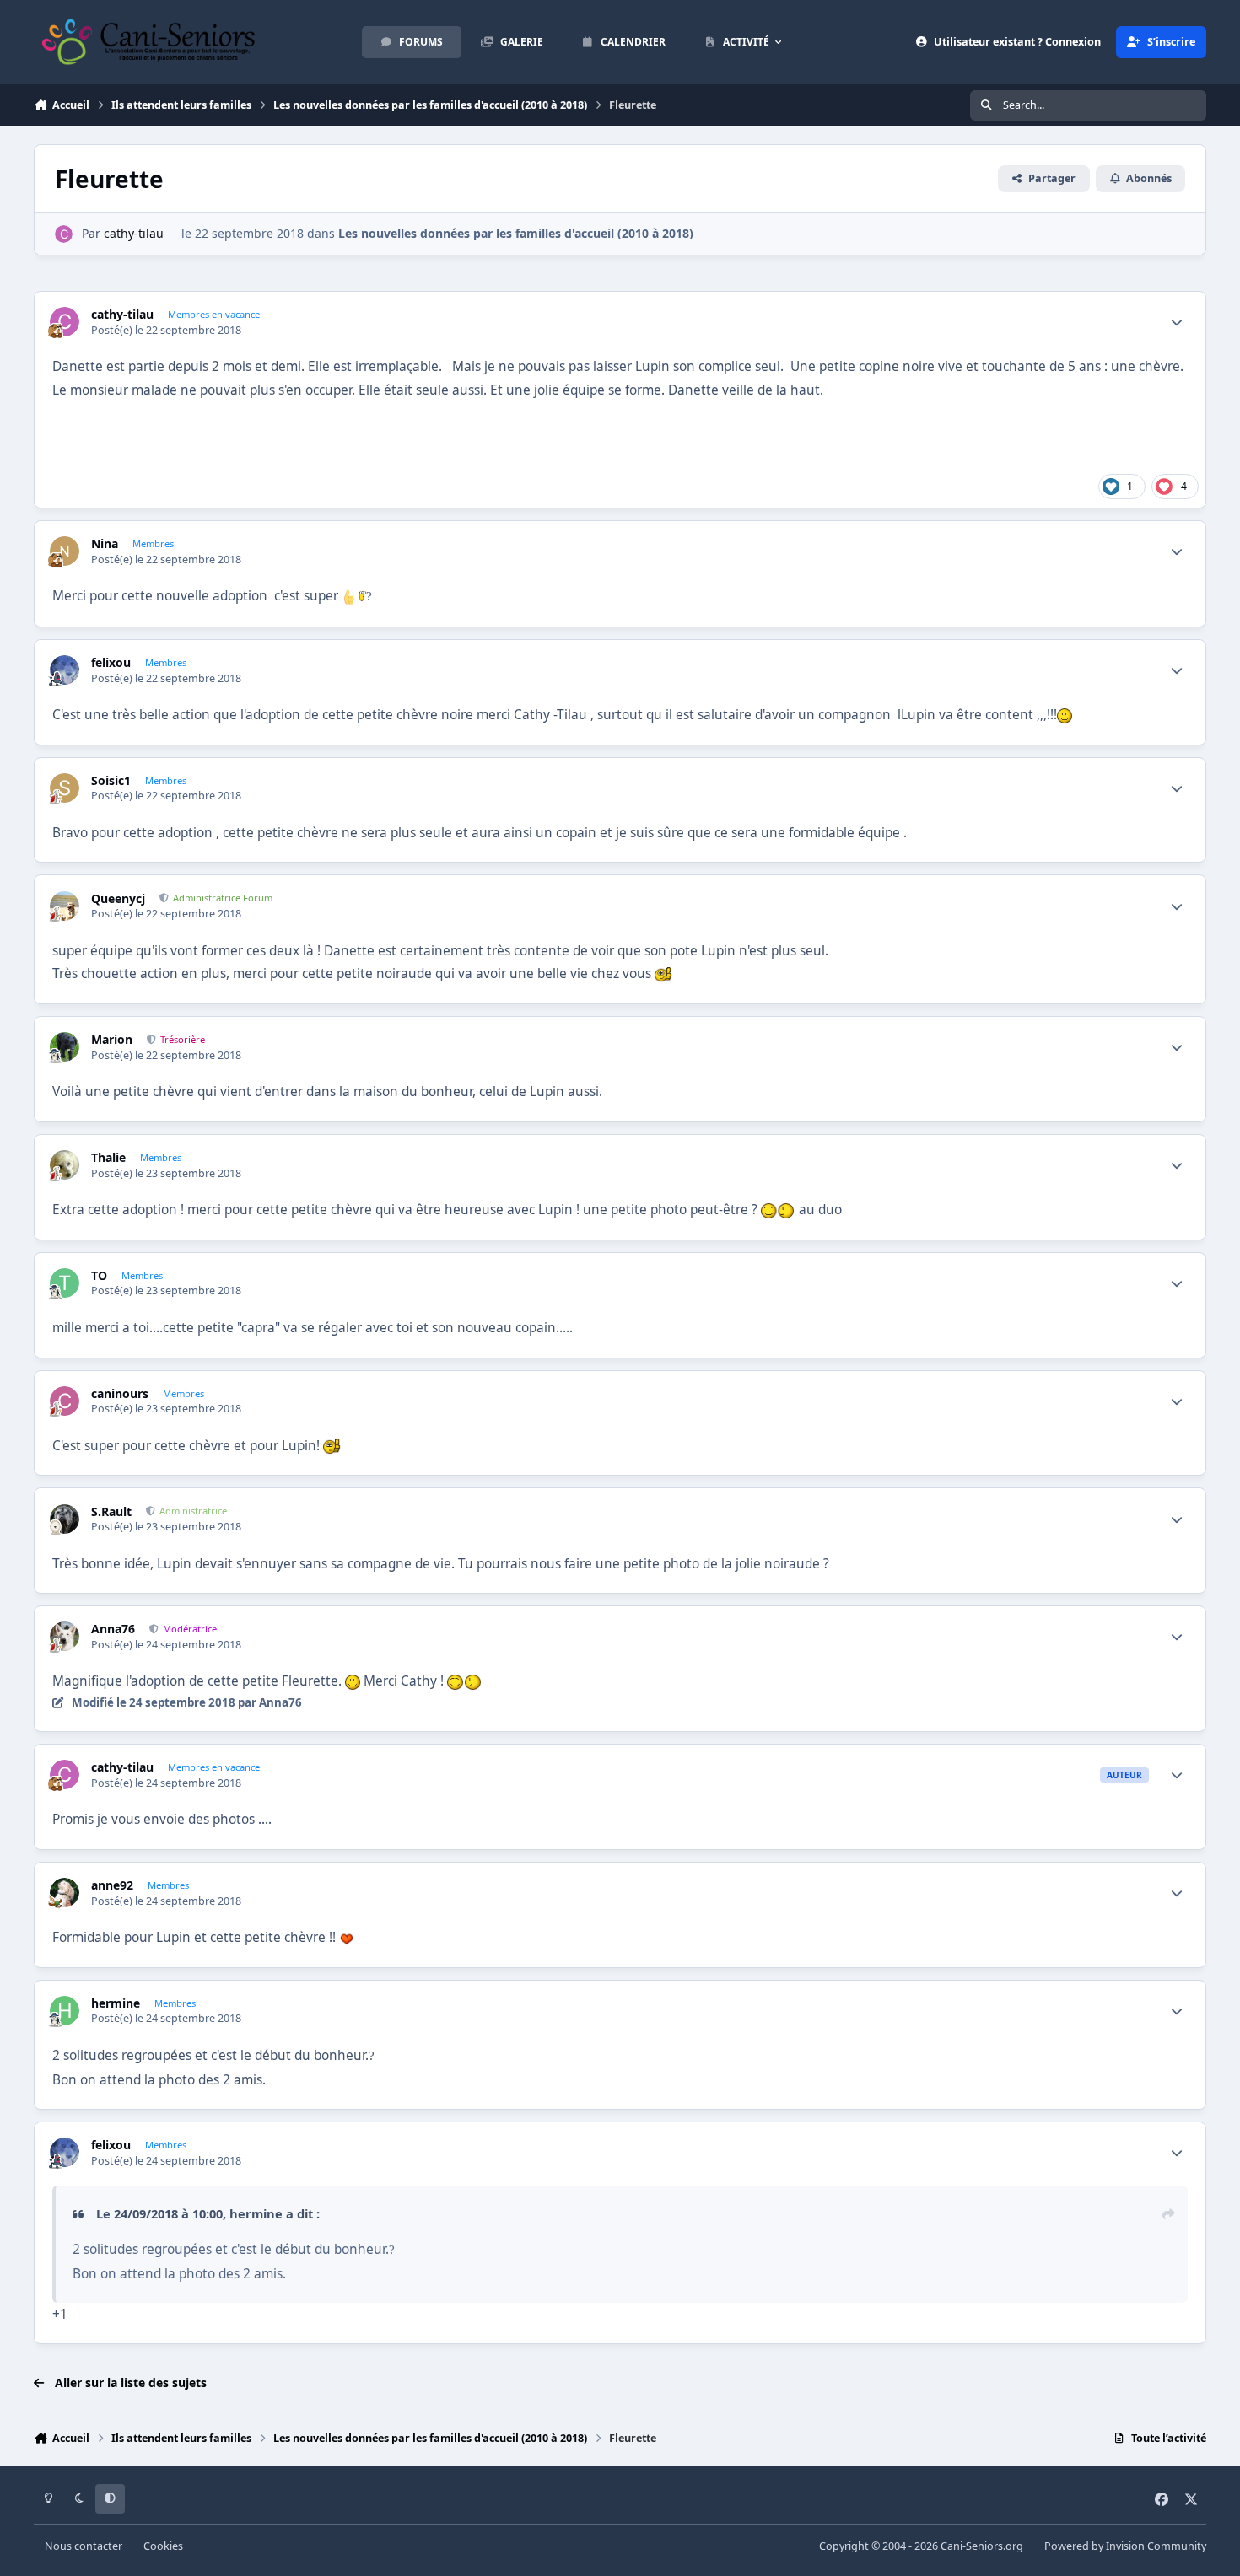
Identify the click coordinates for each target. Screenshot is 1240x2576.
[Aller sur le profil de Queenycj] (65, 906)
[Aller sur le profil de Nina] (65, 551)
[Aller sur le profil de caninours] (65, 1401)
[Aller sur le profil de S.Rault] (65, 1519)
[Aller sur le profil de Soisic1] (65, 788)
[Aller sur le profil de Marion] (65, 1047)
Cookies (163, 2546)
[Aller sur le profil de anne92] (65, 1893)
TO (99, 1276)
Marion (112, 1040)
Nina (105, 544)
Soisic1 (111, 781)
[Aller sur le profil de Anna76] (65, 1636)
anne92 (112, 1885)
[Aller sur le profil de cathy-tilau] (64, 234)
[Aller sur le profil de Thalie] (65, 1165)
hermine (116, 2003)
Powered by (1125, 2546)
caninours (120, 1394)
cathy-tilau (134, 233)
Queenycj (118, 899)
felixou (111, 663)
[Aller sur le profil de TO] (65, 1283)
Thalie (108, 1158)
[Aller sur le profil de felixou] (65, 670)
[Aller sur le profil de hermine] (65, 2011)
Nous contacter (84, 2546)
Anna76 (113, 1629)
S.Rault (111, 1512)
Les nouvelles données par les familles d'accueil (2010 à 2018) (516, 233)
